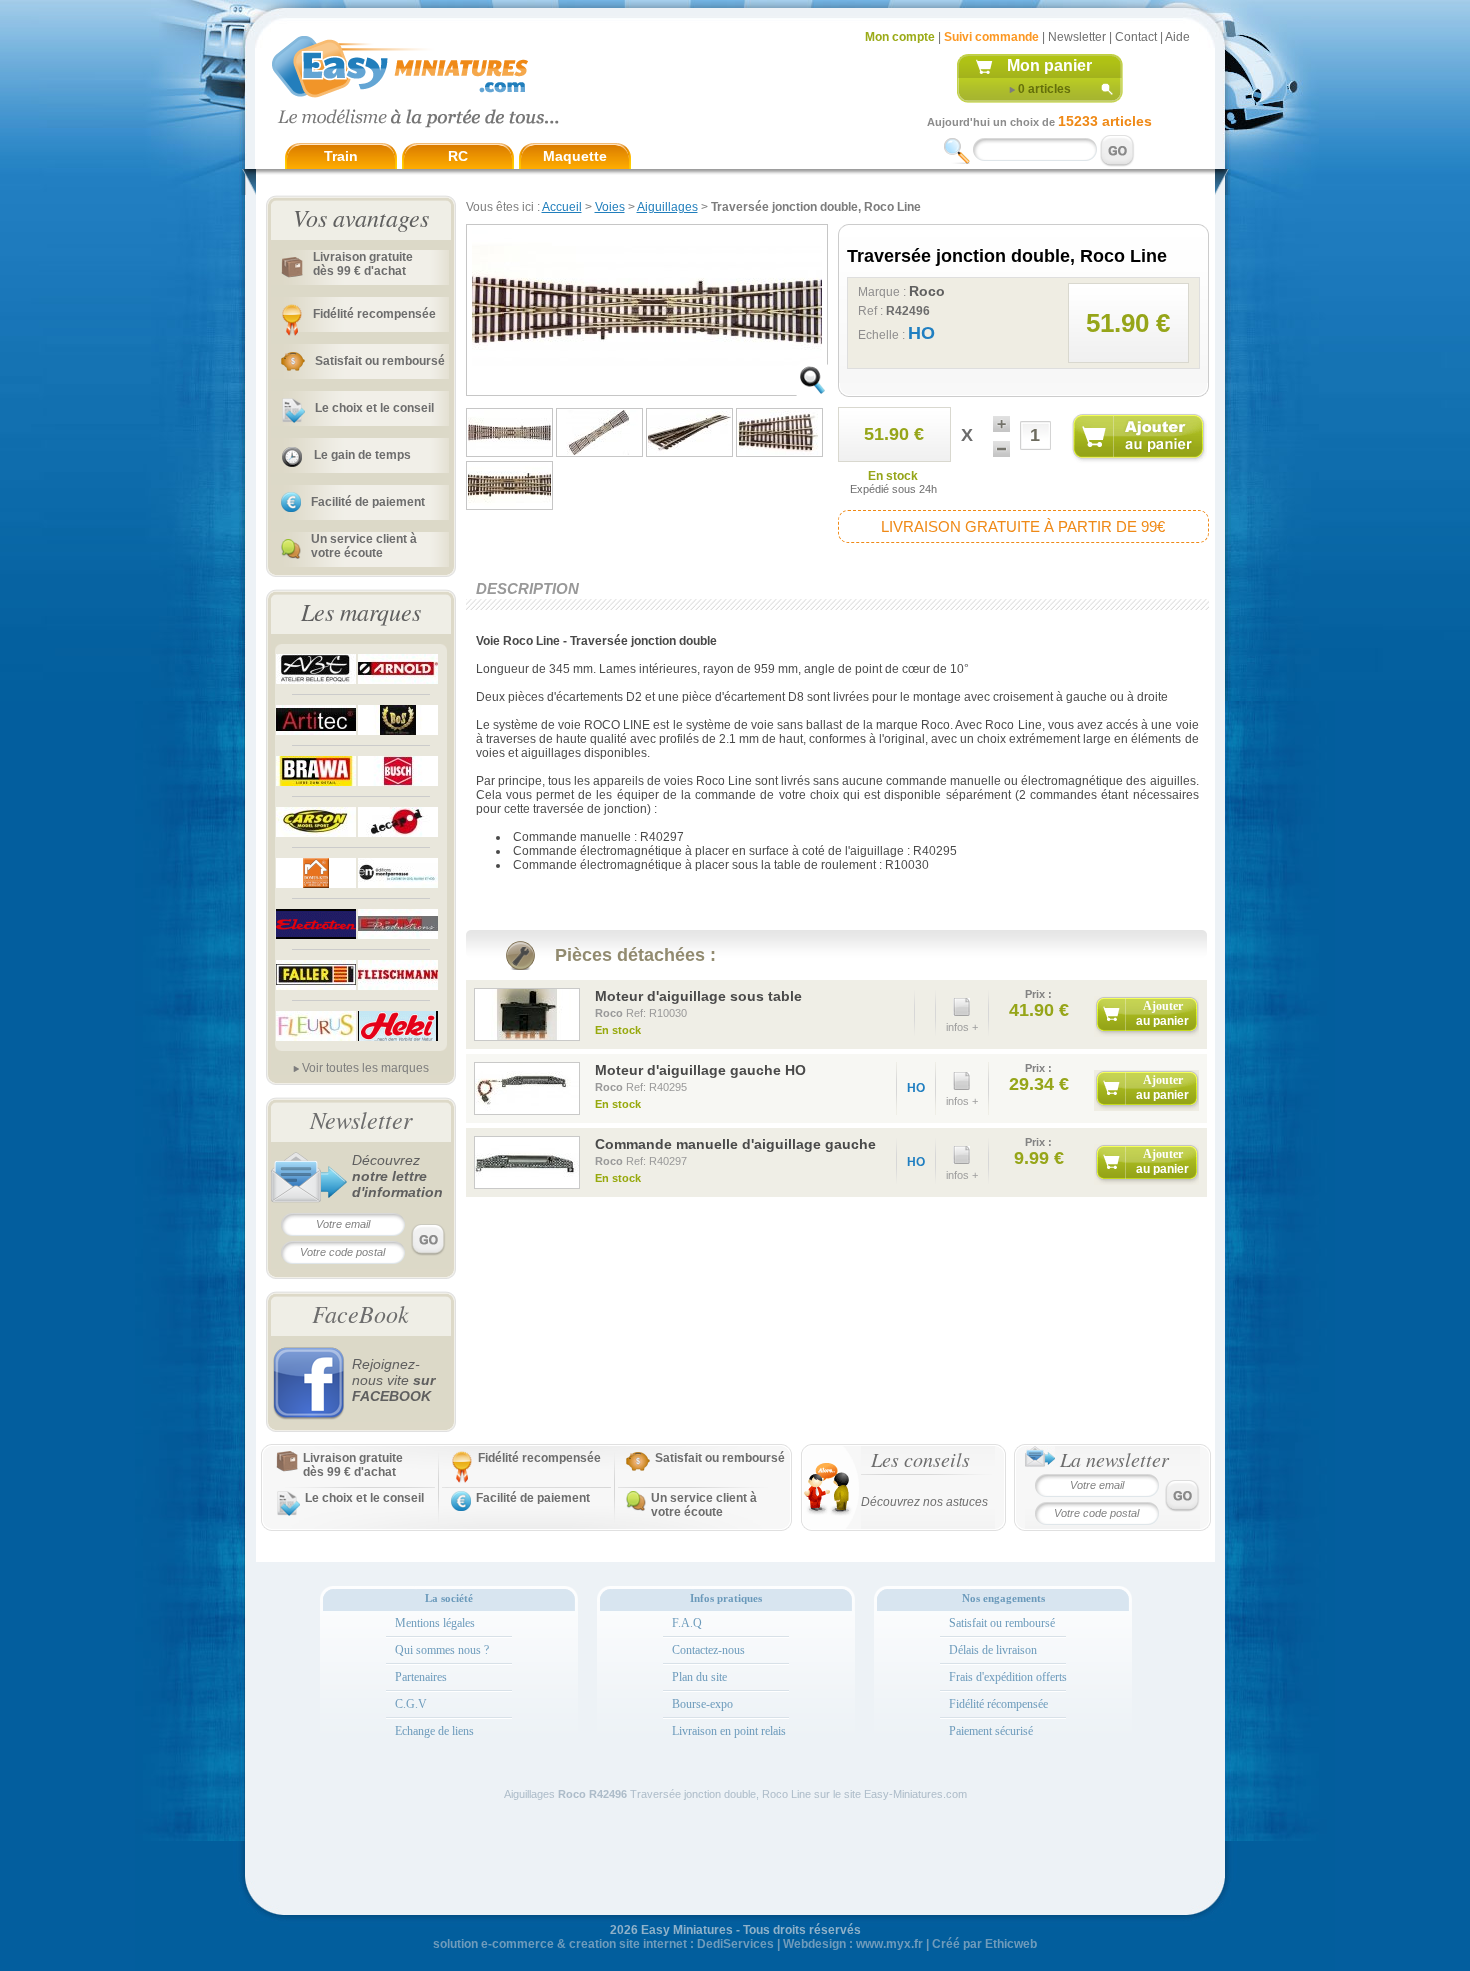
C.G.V (411, 1704)
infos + (962, 1027)
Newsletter (1077, 37)
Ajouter (1162, 1013)
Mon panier (1049, 65)
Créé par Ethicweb (984, 1944)
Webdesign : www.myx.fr (853, 1944)
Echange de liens (434, 1731)
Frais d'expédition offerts (1008, 1677)
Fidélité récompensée (998, 1704)
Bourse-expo (702, 1704)
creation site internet (628, 1944)
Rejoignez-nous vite (393, 1380)
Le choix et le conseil (374, 408)
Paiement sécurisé (991, 1731)
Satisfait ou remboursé (380, 361)
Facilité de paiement (368, 502)
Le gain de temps (362, 455)
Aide (1177, 37)
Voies (610, 207)
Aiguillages (667, 207)
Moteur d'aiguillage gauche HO (700, 1070)
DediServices (735, 1944)
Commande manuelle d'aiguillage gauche (735, 1144)
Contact (1136, 37)
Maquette (575, 156)
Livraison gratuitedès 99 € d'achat (363, 264)
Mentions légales (435, 1623)
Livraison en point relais (729, 1731)
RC (458, 156)
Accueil (562, 207)
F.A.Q (687, 1623)
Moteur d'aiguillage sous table (698, 996)
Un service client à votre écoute (364, 546)
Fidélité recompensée (374, 314)
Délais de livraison (993, 1650)
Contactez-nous (708, 1650)
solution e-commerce (493, 1944)
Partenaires (421, 1677)
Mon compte (900, 37)
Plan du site (699, 1677)
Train (341, 156)
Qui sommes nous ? (442, 1650)
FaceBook (360, 1313)
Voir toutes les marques (365, 1068)
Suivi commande (991, 37)
